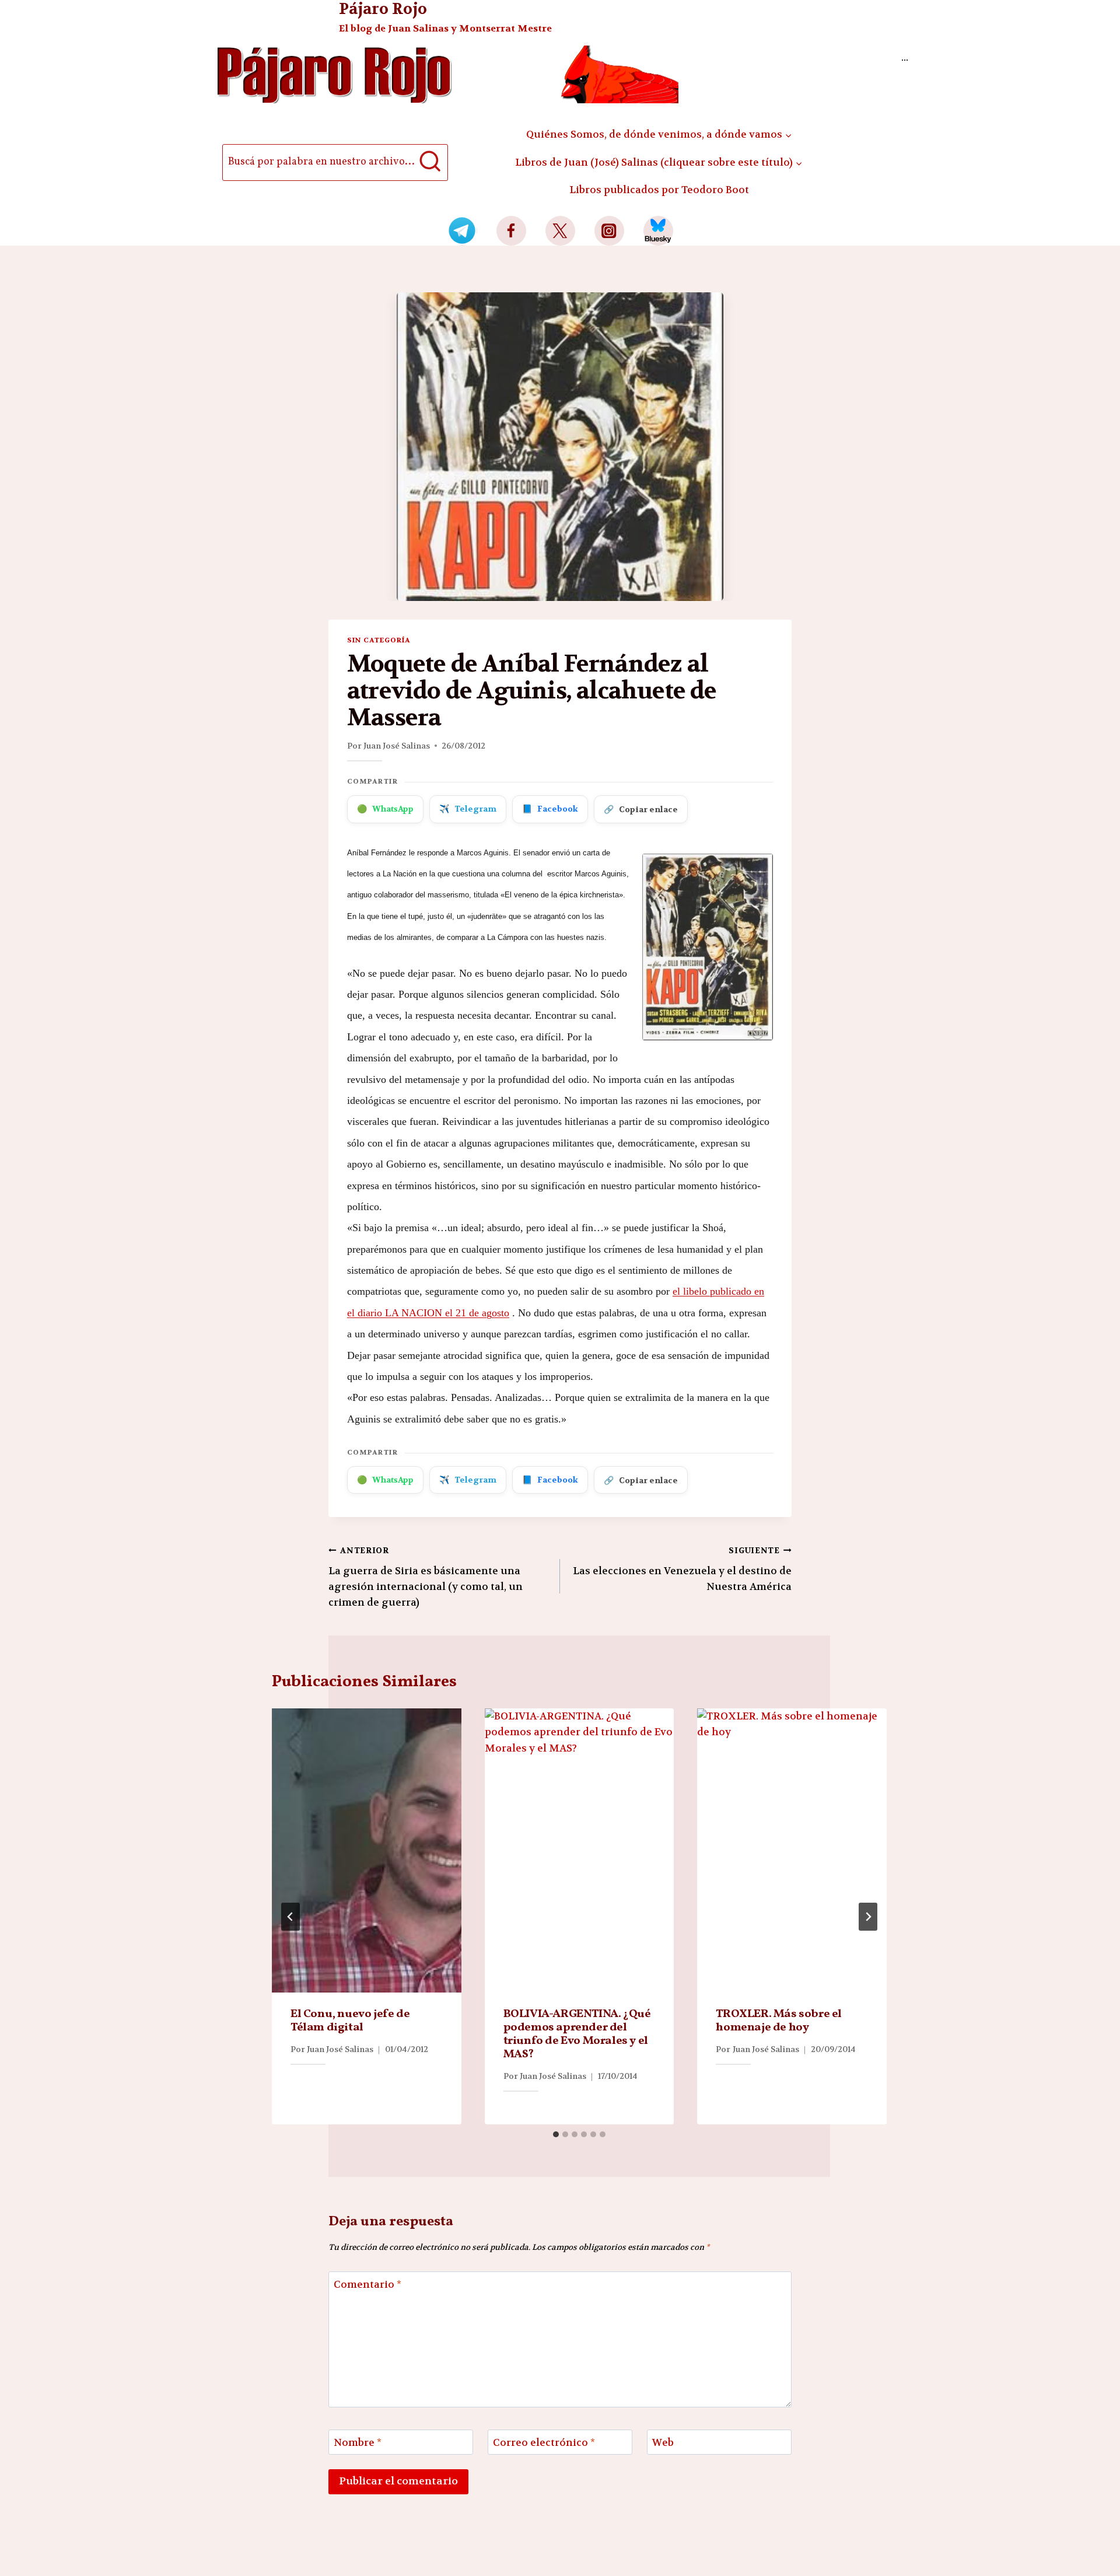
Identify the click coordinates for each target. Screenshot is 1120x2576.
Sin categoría (379, 640)
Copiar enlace (641, 809)
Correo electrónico (544, 2442)
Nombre (358, 2442)
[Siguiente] (868, 1917)
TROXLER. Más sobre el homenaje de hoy (779, 2021)
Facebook (550, 809)
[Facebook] (511, 231)
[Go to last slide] (290, 1917)
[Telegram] (462, 231)
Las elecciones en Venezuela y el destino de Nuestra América (682, 1569)
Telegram (468, 809)
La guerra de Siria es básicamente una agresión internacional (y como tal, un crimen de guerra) (426, 1577)
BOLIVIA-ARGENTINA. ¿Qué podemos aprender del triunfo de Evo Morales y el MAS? (577, 2034)
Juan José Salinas (397, 746)
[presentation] (367, 1850)
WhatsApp (385, 809)
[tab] (556, 2134)
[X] (560, 231)
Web (663, 2442)
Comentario (367, 2284)
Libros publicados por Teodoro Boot (659, 190)
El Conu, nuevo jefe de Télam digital (350, 2021)
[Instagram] (609, 231)
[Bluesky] (658, 231)
